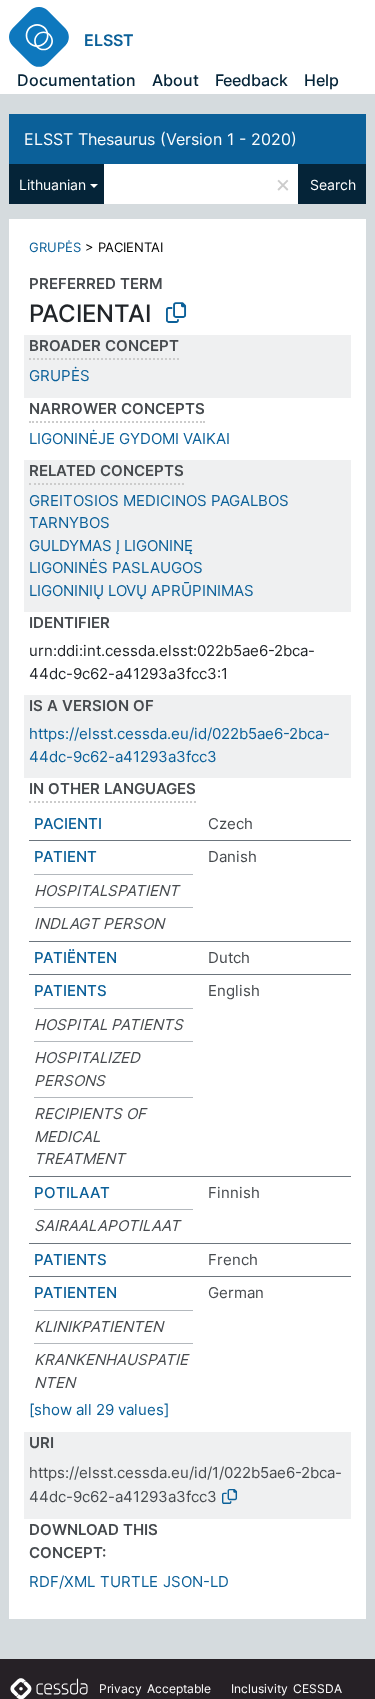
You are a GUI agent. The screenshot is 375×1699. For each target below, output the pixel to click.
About (175, 80)
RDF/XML (62, 1581)
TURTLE (129, 1581)
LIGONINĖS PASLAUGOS (116, 567)
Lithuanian (52, 184)
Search (333, 184)
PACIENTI (68, 823)
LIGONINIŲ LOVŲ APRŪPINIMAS (141, 590)
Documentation (76, 80)
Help (321, 80)
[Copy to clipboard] (176, 313)
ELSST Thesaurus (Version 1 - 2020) (160, 139)
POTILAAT (72, 1192)
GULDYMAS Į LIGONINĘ (111, 545)
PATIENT (65, 856)
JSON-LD (196, 1581)
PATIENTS (70, 990)
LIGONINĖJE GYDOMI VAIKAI (129, 438)
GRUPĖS (55, 247)
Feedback (251, 80)
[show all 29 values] (99, 1409)
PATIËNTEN (75, 957)
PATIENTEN (75, 1292)
